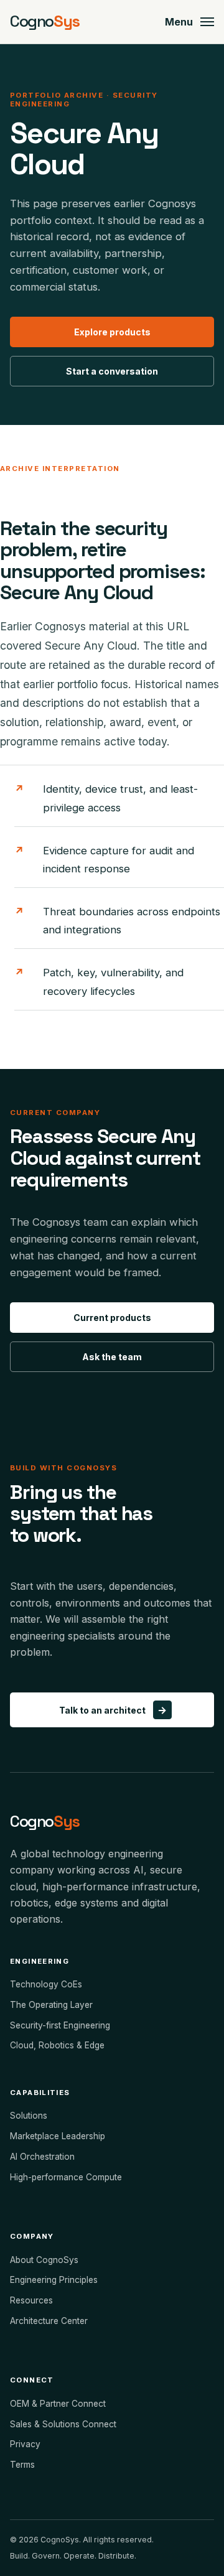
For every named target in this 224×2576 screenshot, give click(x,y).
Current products (112, 1318)
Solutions (29, 2116)
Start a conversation (112, 371)
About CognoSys (44, 2260)
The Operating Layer (51, 2005)
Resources (31, 2300)
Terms (22, 2465)
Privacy (25, 2444)
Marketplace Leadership (58, 2136)
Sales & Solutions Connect (63, 2424)
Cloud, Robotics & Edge (57, 2045)
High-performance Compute (66, 2177)
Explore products (112, 332)
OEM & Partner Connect (58, 2404)
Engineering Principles (54, 2280)
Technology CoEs (46, 1984)
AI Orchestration (42, 2157)
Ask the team (112, 1357)
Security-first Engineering (60, 2025)
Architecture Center (49, 2321)
